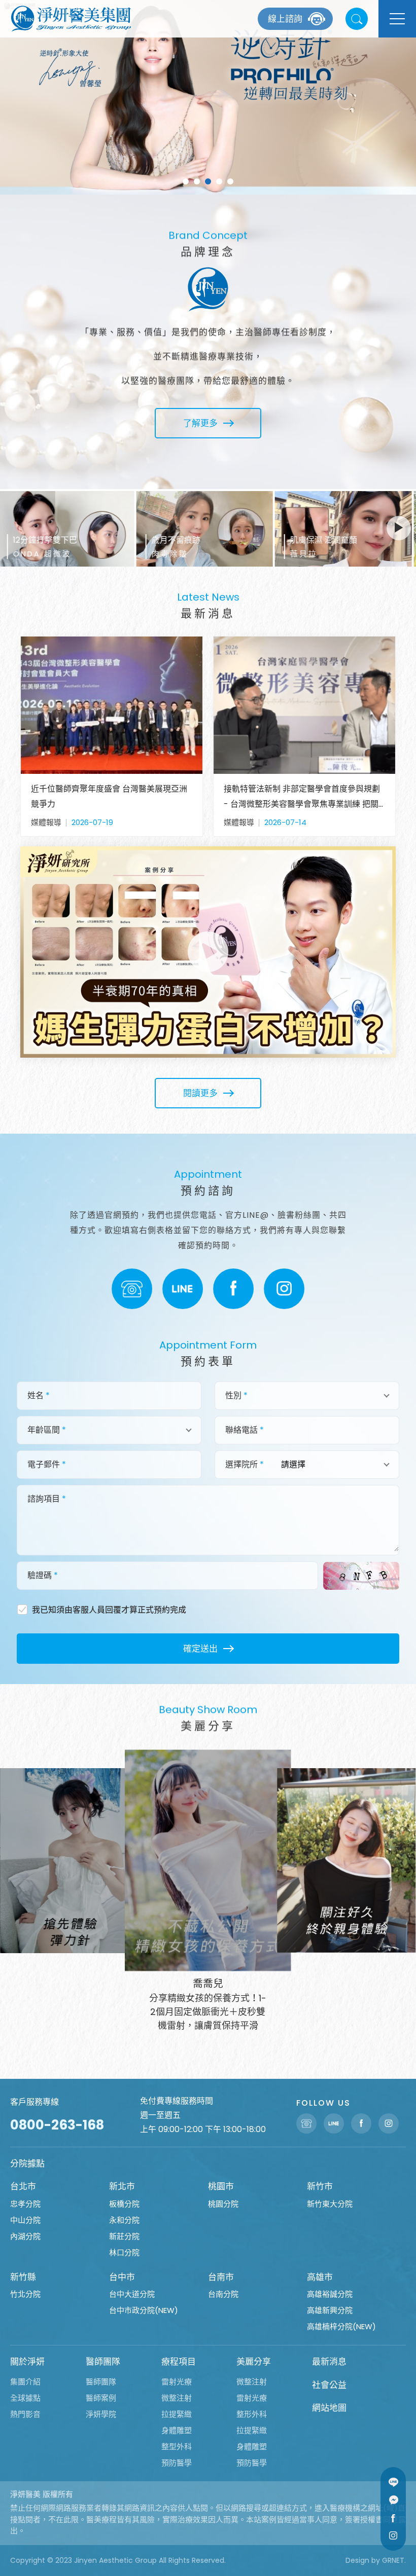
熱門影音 (25, 2414)
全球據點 (25, 2398)
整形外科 (252, 2414)
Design (357, 2560)
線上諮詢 (285, 19)
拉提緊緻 (177, 2414)
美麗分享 (254, 2362)
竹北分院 (25, 2294)
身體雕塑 (177, 2430)
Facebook (233, 1289)
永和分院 (124, 2220)
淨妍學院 (101, 2414)
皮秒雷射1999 (219, 181)
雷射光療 (177, 2382)
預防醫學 (177, 2463)
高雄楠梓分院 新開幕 (186, 181)
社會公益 (329, 2385)
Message (393, 2500)
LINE (183, 1289)
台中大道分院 (132, 2294)
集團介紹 (25, 2382)
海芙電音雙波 (230, 181)
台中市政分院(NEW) (144, 2310)
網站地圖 (329, 2408)
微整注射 (177, 2398)
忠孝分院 (25, 2204)
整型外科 (177, 2447)
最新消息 (329, 2362)
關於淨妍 (27, 2362)
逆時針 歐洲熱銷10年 (208, 181)
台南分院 (223, 2294)
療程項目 (179, 2362)
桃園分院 (223, 2204)
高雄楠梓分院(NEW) (341, 2326)
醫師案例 (101, 2398)
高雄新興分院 (330, 2310)
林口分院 (124, 2252)
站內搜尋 (357, 19)
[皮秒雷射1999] (208, 97)
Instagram (284, 1289)
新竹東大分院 (330, 2204)
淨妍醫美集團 (71, 19)
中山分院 (25, 2220)
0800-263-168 (57, 2125)
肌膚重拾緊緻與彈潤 (197, 181)
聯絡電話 (132, 1289)
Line (393, 2482)
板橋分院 (124, 2204)
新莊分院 (124, 2236)
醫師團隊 (103, 2362)
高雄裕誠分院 (330, 2294)
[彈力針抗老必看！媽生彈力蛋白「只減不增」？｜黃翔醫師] (208, 952)
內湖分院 (25, 2236)
